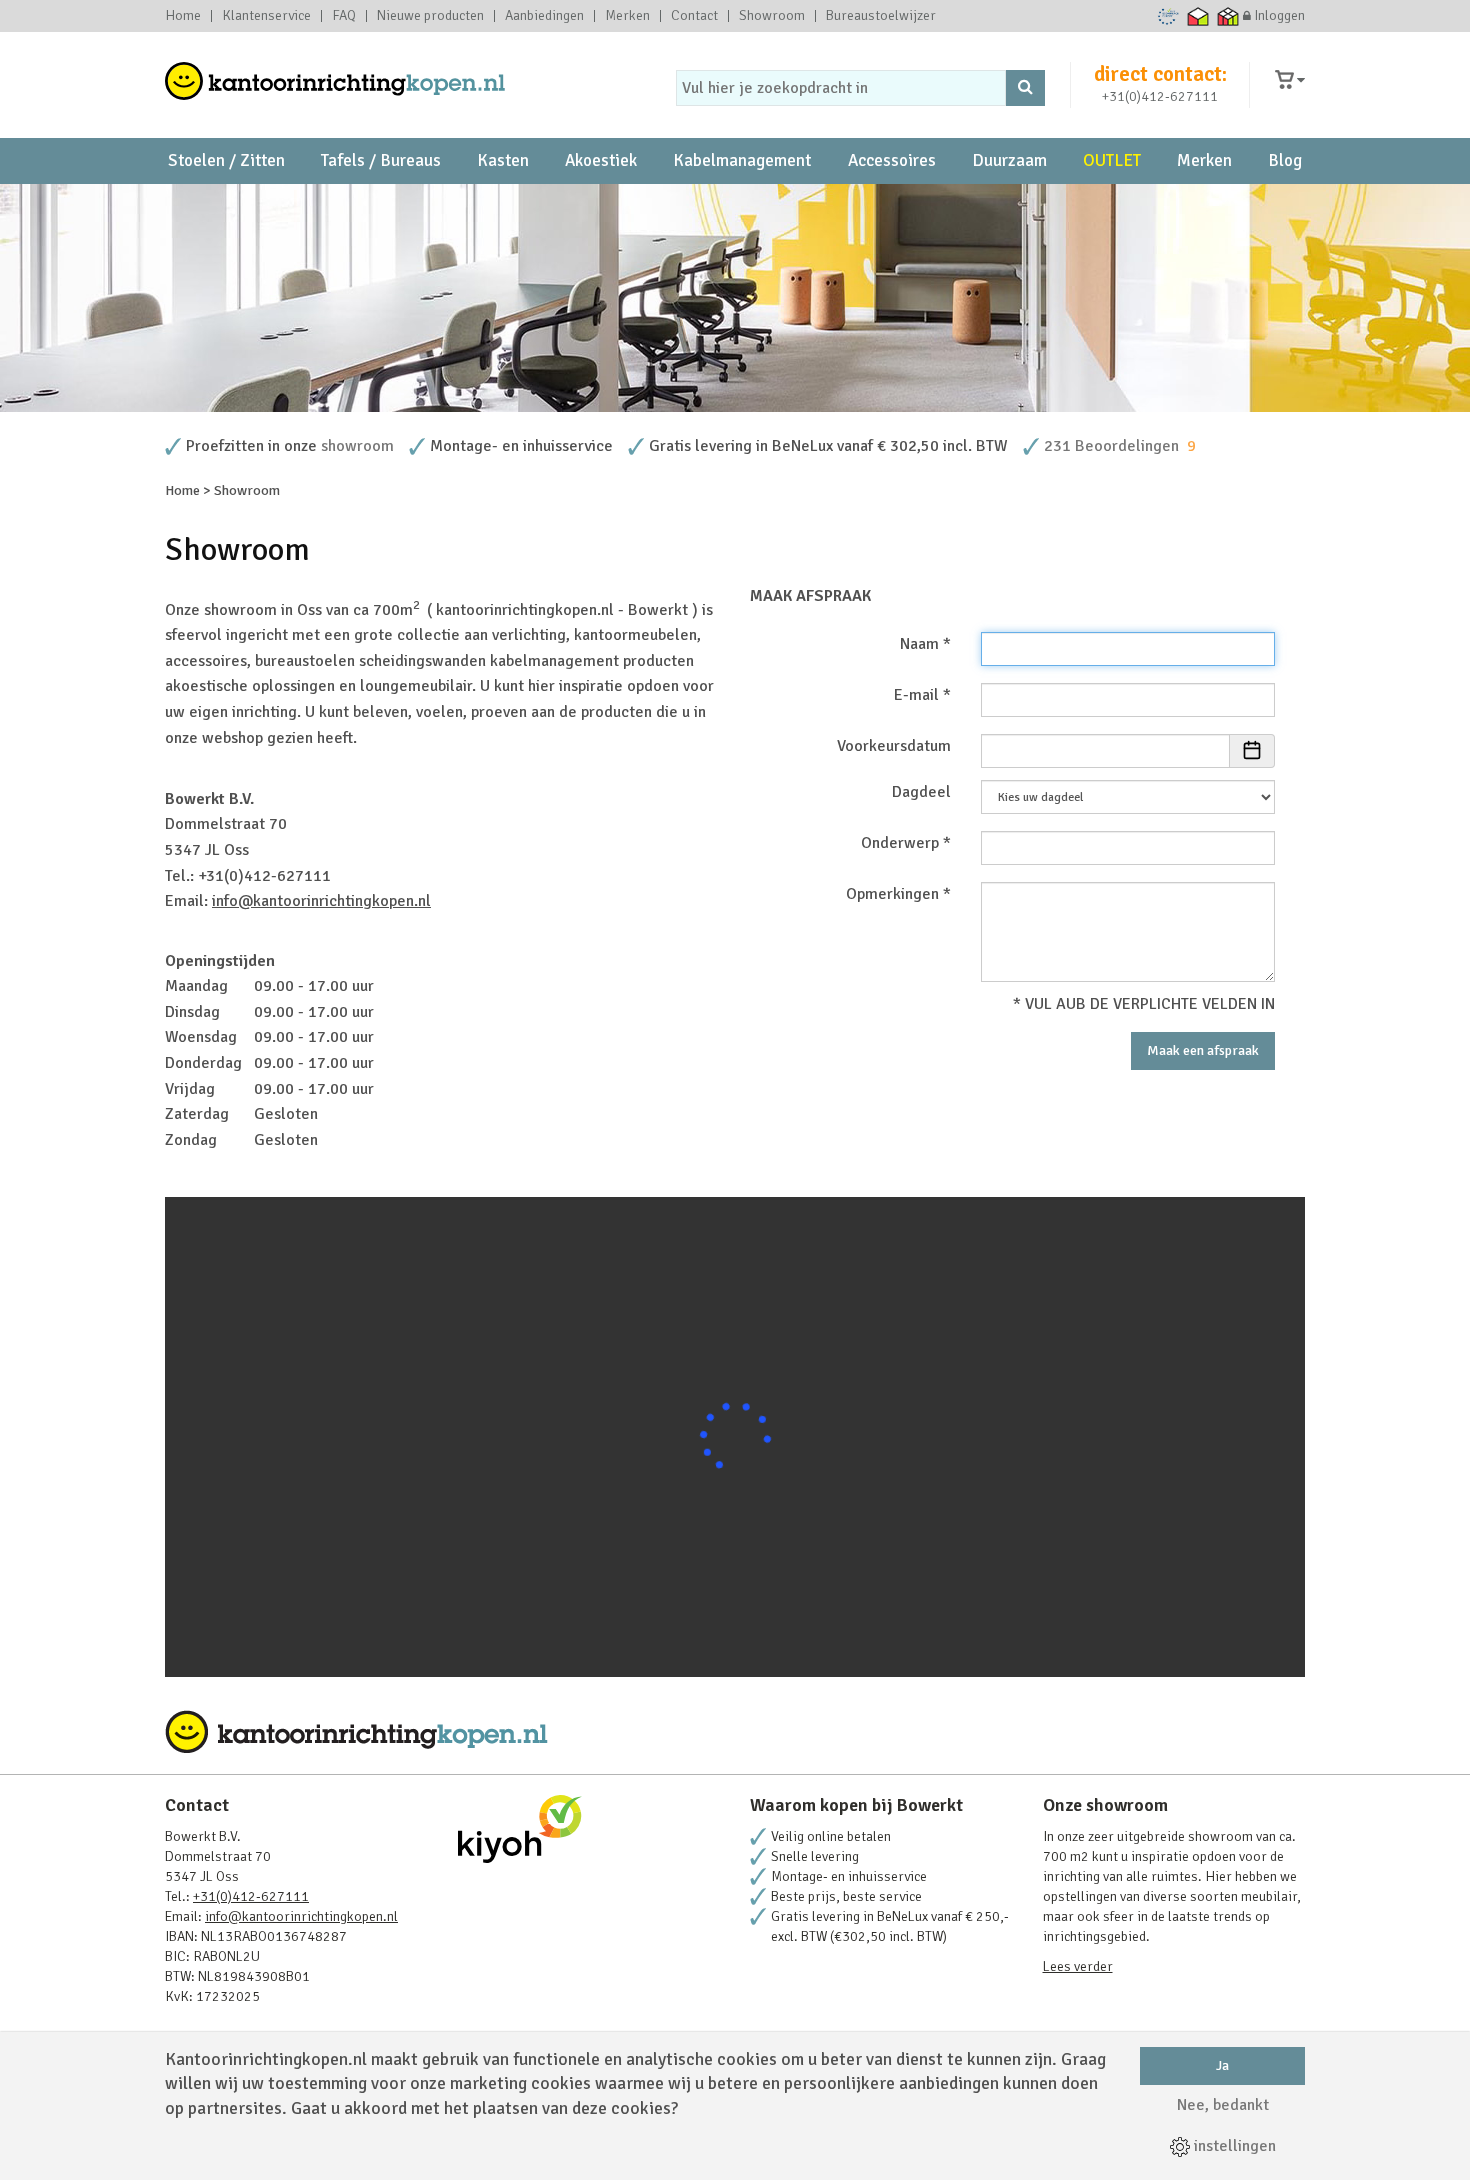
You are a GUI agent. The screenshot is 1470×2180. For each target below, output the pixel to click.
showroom (357, 446)
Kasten (503, 160)
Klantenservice (266, 16)
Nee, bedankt (1223, 2105)
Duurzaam (1009, 160)
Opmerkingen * (898, 894)
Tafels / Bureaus (381, 160)
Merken (627, 16)
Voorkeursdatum (894, 746)
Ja (1222, 2065)
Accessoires (892, 160)
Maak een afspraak (1203, 1050)
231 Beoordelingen (1111, 446)
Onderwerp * (906, 843)
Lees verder (1078, 1966)
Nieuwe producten (430, 16)
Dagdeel (921, 792)
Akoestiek (601, 160)
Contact (694, 16)
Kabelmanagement (742, 160)
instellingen (1233, 2146)
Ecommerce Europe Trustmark (1168, 16)
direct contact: (1160, 74)
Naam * (925, 644)
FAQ (344, 16)
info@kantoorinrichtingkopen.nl (321, 901)
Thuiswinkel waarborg (1198, 16)
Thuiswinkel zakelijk (1228, 16)
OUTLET (1112, 160)
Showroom (772, 16)
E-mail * (922, 695)
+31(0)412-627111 (1160, 96)
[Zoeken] (1025, 88)
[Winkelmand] (1290, 80)
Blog (1285, 160)
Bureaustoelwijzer (881, 16)
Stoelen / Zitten (226, 160)
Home (183, 16)
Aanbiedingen (544, 16)
